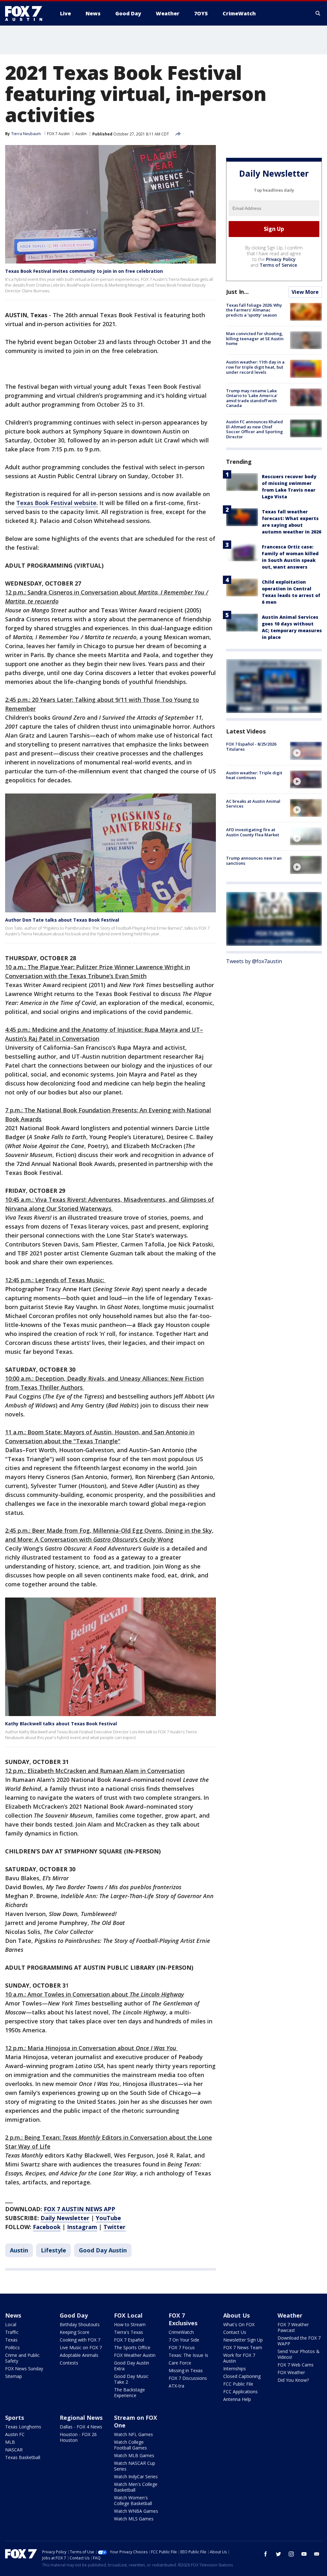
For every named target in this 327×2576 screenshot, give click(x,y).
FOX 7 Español (129, 2340)
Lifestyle (53, 2250)
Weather (290, 2315)
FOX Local (128, 2315)
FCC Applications (240, 2392)
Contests (69, 2363)
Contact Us (235, 2332)
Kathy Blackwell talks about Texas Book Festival (61, 1724)
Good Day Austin (103, 2250)
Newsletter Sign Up (243, 2340)
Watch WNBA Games (136, 2511)
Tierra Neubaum (26, 134)
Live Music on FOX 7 (81, 2347)
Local (11, 2324)
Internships (235, 2369)
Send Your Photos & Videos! (299, 2354)
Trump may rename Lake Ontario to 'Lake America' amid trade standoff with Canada (252, 398)
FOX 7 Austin (58, 134)
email (317, 2554)
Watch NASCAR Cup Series (135, 2466)
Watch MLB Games (134, 2455)
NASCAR (14, 2450)
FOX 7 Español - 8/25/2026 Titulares (251, 747)
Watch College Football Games (130, 2445)
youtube (304, 2554)
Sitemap (14, 2376)
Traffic (12, 2332)
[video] (306, 751)
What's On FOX (239, 2324)
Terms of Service (278, 265)
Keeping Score (75, 2332)
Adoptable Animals (79, 2355)
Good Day (74, 2315)
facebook (266, 2554)
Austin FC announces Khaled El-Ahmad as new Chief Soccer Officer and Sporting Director (255, 429)
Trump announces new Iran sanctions (254, 861)
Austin (81, 134)
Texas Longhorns (23, 2427)
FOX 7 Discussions (188, 2378)
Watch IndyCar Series (136, 2476)
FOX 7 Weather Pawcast (293, 2327)
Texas (11, 2340)
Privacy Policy (281, 259)
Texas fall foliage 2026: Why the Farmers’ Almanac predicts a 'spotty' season (254, 310)
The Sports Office (132, 2347)
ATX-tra (176, 2386)
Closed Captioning (242, 2376)
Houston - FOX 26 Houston (78, 2437)
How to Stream (130, 2324)
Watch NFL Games (133, 2434)
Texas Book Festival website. (57, 503)
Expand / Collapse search (318, 13)
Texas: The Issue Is (188, 2355)
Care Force (180, 2363)
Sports (15, 2418)
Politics (12, 2347)
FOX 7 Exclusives (183, 2319)
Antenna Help (237, 2399)
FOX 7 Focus (182, 2347)
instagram (291, 2554)
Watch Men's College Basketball (136, 2487)
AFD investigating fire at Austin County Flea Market (253, 832)
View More (305, 292)
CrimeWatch (181, 2332)
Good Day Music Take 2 (131, 2379)
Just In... (237, 292)
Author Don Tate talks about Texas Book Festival (62, 920)
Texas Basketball (23, 2457)
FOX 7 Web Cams (296, 2365)
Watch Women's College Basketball (133, 2500)
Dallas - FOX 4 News (81, 2427)
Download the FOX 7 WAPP (299, 2341)
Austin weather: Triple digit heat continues (254, 775)
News (13, 2315)
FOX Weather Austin (135, 2355)
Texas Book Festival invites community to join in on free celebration (84, 271)
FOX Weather (291, 2372)
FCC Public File (238, 2384)
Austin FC (15, 2434)
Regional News (81, 2418)
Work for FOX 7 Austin (239, 2358)
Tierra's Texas (129, 2332)
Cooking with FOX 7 (80, 2340)
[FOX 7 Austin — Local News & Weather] (26, 13)
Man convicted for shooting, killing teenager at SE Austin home (255, 338)
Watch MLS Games (134, 2519)
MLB (10, 2442)
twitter (278, 2554)
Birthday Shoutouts (80, 2324)
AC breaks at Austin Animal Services (253, 804)
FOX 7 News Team (243, 2347)
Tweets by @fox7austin (254, 961)
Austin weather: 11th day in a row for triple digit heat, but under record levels (255, 367)
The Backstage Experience (129, 2392)
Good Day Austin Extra (132, 2366)
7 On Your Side (184, 2340)
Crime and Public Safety (22, 2358)
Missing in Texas (186, 2370)
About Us (236, 2315)
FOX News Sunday (24, 2369)
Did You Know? (293, 2380)
